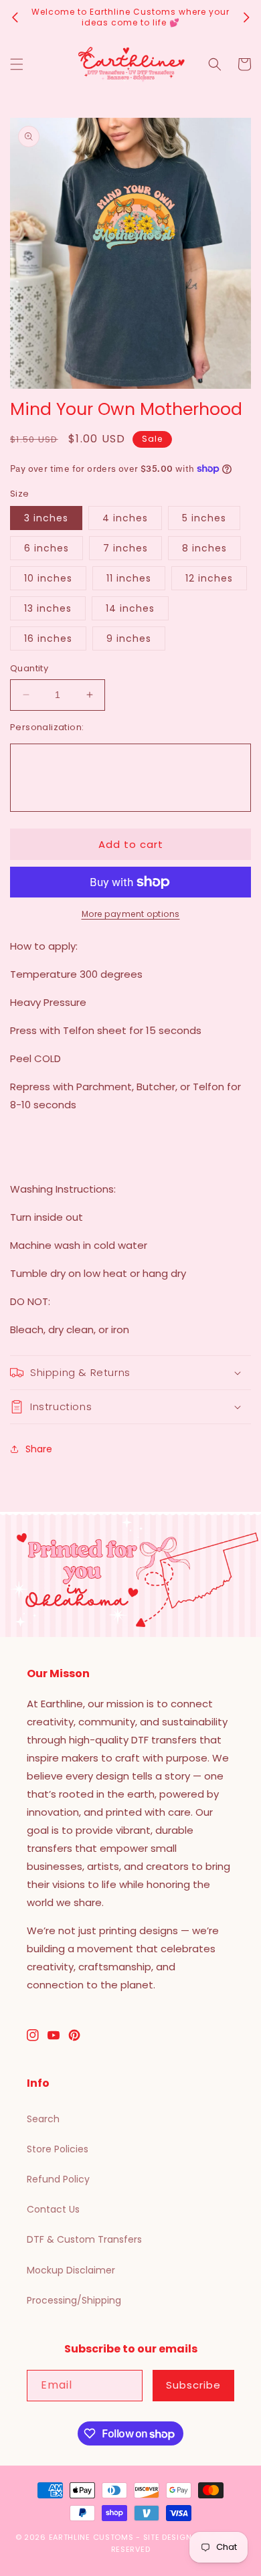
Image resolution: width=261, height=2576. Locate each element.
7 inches (125, 548)
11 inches (129, 578)
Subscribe (193, 2385)
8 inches (204, 548)
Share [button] (39, 1449)
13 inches (48, 608)
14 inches (130, 608)
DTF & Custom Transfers (84, 2239)
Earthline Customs (91, 2537)
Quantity (29, 668)
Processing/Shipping (74, 2300)
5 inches (204, 518)
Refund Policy (58, 2179)
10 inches (48, 578)
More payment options (131, 914)
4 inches (125, 518)
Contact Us (53, 2209)
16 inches (48, 638)
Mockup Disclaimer (71, 2270)
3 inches (46, 518)
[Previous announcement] (15, 17)
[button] (17, 64)
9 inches (129, 638)
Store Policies (58, 2149)
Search (43, 2119)
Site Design (168, 2537)
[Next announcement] (246, 17)
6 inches (47, 548)
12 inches (209, 578)
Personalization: (47, 727)
